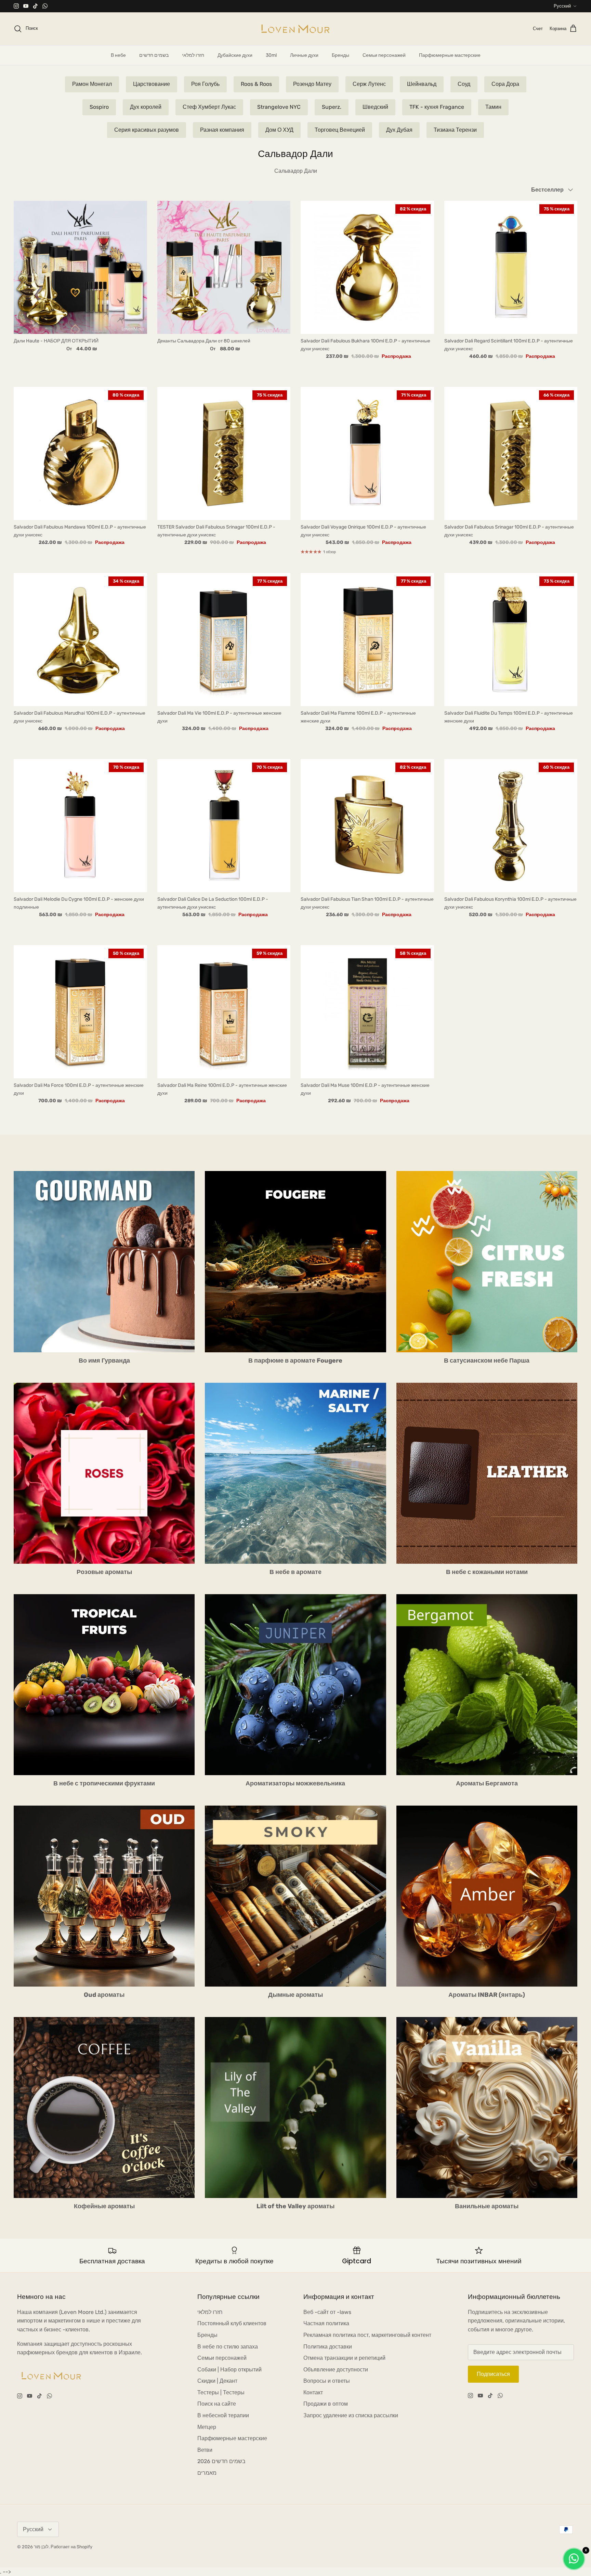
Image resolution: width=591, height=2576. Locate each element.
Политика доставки (328, 2347)
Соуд (464, 84)
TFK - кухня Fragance (437, 107)
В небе (118, 55)
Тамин (493, 107)
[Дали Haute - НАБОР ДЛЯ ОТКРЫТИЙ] (80, 268)
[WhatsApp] (45, 6)
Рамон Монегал (92, 84)
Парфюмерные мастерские (450, 55)
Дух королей (146, 107)
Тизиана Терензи (455, 130)
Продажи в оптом (326, 2404)
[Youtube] (26, 6)
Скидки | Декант (217, 2381)
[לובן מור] (295, 29)
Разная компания (222, 130)
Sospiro (99, 107)
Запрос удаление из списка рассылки (351, 2415)
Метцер (207, 2427)
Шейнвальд (422, 84)
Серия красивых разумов (147, 130)
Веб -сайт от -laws (327, 2312)
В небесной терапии (223, 2415)
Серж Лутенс (369, 84)
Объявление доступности (336, 2370)
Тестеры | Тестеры (221, 2392)
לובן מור (41, 2547)
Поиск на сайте (217, 2404)
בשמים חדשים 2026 (221, 2461)
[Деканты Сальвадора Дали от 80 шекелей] (224, 268)
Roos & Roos (256, 84)
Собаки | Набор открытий (229, 2370)
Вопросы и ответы (327, 2381)
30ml (271, 55)
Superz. (332, 107)
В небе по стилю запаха (228, 2347)
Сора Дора (505, 84)
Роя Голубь (205, 84)
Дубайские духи (235, 55)
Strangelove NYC (279, 107)
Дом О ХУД (279, 130)
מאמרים (207, 2473)
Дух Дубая (399, 130)
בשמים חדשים (154, 55)
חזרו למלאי (193, 55)
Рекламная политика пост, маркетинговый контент (367, 2335)
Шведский (375, 107)
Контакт (313, 2392)
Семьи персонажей (384, 55)
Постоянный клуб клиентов (232, 2323)
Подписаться (493, 2374)
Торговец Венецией (340, 130)
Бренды (340, 55)
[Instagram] (16, 6)
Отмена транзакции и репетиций (344, 2358)
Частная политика (326, 2323)
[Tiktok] (35, 6)
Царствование (152, 84)
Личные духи (304, 55)
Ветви (205, 2450)
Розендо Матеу (312, 84)
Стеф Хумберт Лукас (209, 107)
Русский (562, 6)
